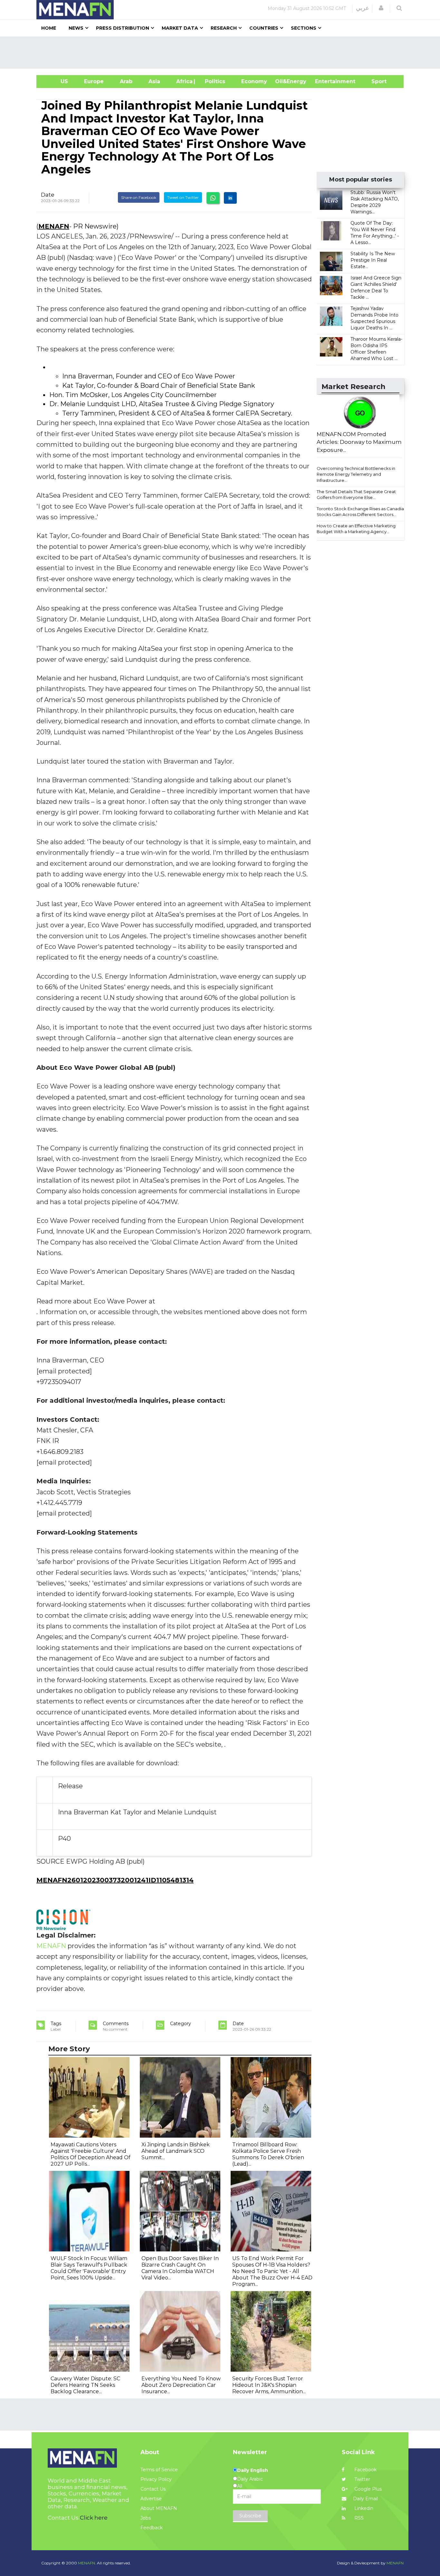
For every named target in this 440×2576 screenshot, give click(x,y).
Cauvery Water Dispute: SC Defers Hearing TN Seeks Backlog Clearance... (85, 2385)
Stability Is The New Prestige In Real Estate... (373, 260)
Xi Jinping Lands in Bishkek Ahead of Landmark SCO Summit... (176, 2151)
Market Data (180, 28)
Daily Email (365, 2499)
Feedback (152, 2528)
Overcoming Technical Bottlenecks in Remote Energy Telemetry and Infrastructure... (356, 474)
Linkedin (363, 2508)
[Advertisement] (223, 53)
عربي (363, 8)
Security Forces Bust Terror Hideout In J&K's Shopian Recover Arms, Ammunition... (269, 2385)
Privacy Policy (156, 2479)
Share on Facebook (139, 197)
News (76, 28)
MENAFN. (87, 2563)
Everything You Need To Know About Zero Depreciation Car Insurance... (181, 2385)
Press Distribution (123, 28)
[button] (381, 8)
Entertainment (325, 81)
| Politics (213, 81)
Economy (254, 81)
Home (49, 28)
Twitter (362, 2479)
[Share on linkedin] (230, 198)
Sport (375, 81)
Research (224, 28)
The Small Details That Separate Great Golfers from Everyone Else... (356, 495)
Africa (184, 81)
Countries (264, 28)
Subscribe (250, 2516)
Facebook (365, 2470)
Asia (154, 81)
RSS (358, 2518)
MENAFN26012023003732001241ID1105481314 (115, 1880)
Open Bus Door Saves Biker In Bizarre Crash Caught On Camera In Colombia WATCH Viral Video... (180, 2268)
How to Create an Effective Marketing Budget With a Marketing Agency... (356, 529)
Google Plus (367, 2489)
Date (48, 195)
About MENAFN (159, 2508)
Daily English (253, 2470)
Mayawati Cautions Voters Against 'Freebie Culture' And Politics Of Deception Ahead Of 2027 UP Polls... (91, 2154)
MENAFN (54, 226)
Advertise (151, 2499)
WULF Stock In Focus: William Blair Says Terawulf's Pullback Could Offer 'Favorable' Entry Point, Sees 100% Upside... (89, 2268)
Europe (94, 81)
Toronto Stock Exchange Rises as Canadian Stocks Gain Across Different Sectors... (362, 512)
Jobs (146, 2518)
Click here (94, 2518)
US (56, 81)
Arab (126, 81)
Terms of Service (159, 2470)
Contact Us (153, 2489)
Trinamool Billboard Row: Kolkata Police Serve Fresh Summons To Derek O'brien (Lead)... (268, 2154)
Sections (304, 28)
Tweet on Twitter (183, 197)
